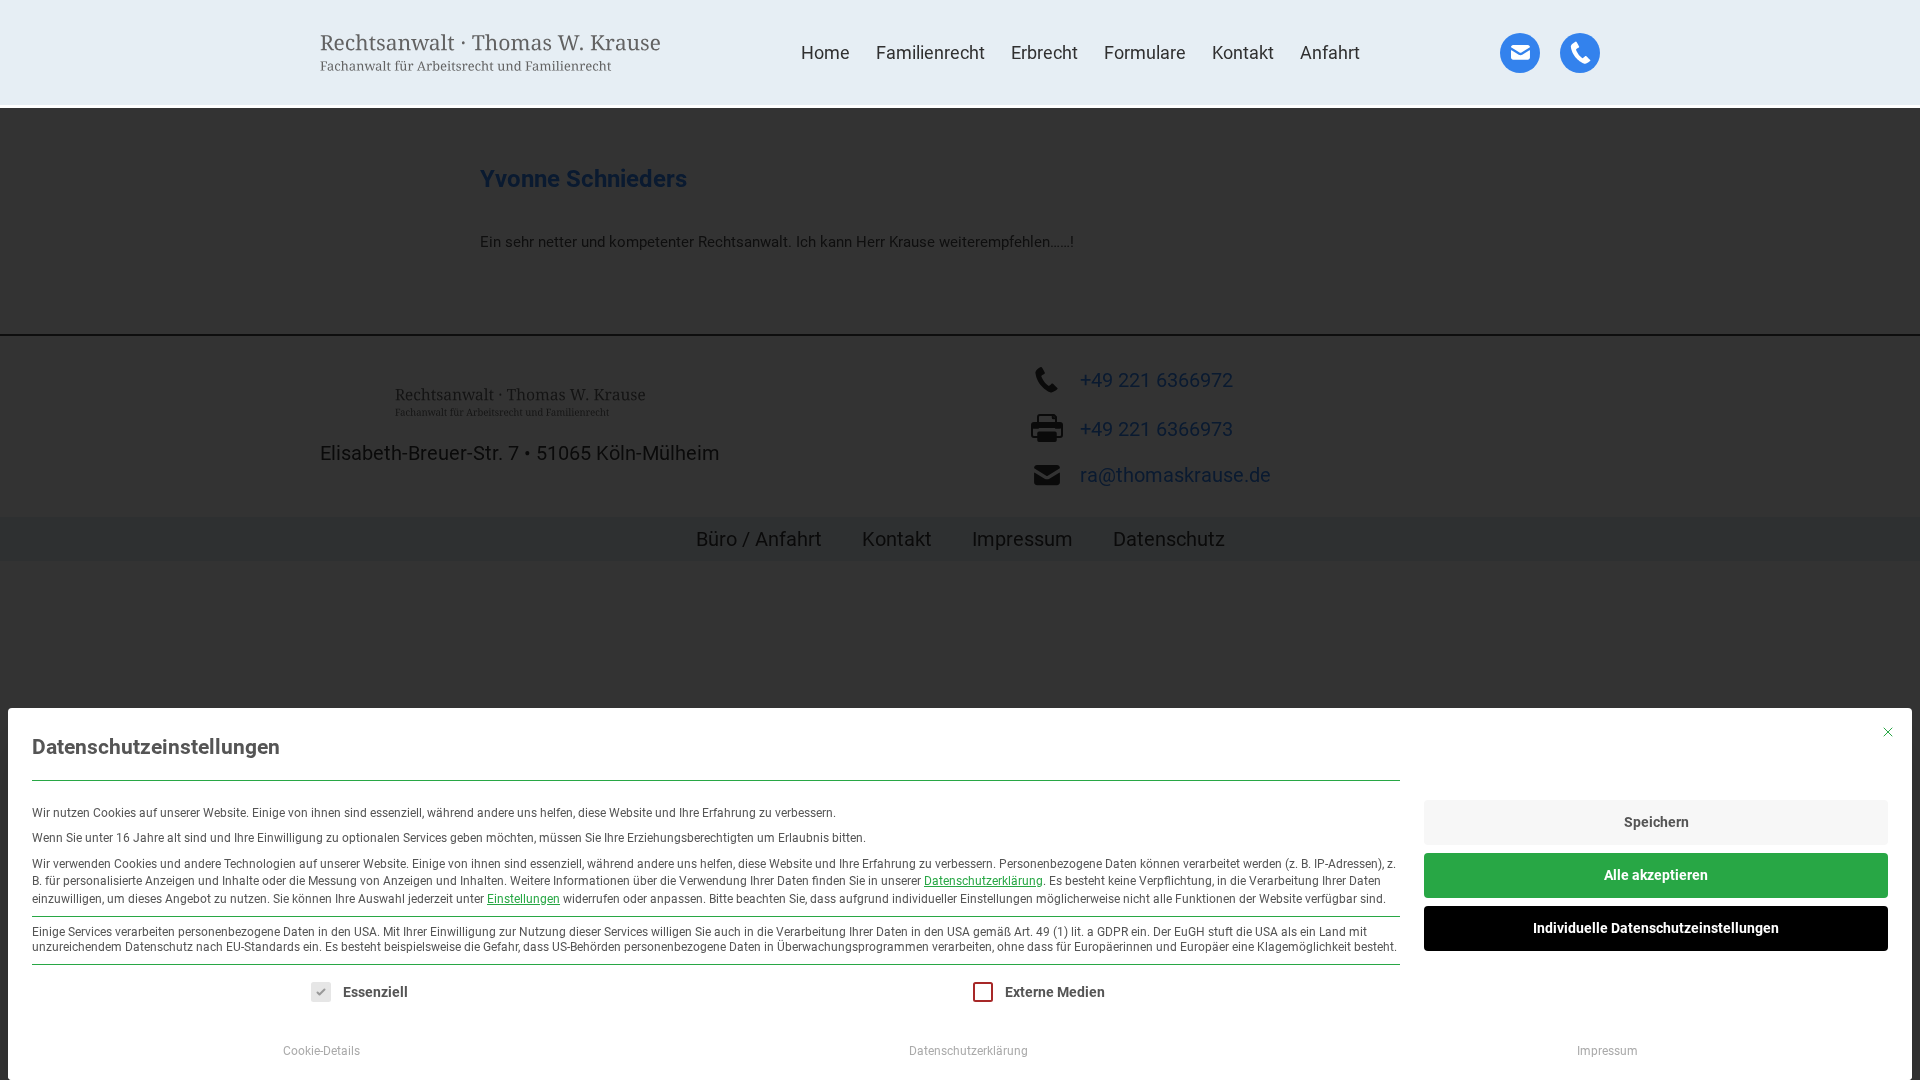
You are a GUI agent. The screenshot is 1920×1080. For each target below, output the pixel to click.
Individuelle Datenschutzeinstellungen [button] (1656, 928)
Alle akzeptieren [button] (1656, 875)
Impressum (1607, 1051)
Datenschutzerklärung (983, 881)
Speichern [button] (1656, 822)
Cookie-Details (321, 1051)
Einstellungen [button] (523, 899)
